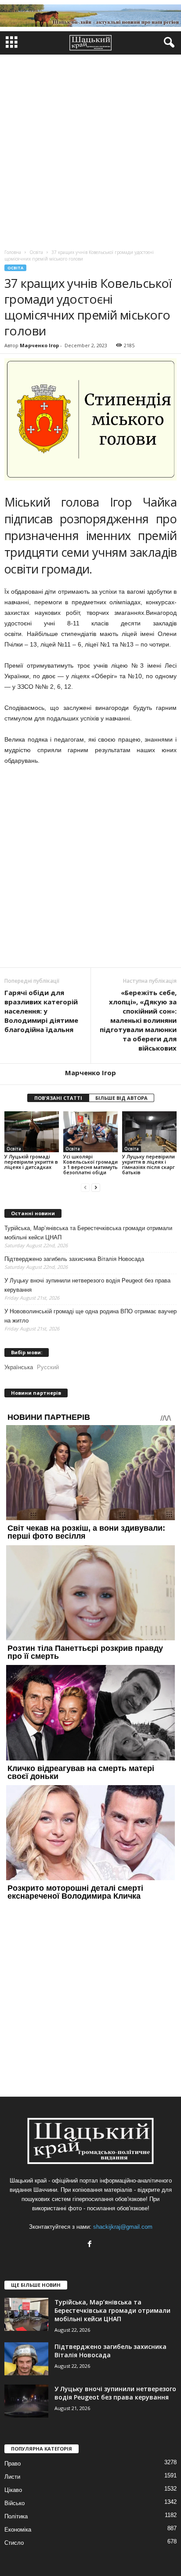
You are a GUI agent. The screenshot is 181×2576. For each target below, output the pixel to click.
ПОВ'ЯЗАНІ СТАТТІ (58, 1098)
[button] (167, 43)
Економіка (18, 2530)
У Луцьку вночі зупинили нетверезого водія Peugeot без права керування (87, 1285)
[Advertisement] (90, 150)
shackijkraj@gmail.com (123, 2227)
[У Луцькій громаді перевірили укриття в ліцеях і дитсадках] (32, 1132)
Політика (16, 2516)
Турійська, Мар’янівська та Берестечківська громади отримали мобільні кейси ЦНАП (88, 1233)
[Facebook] (91, 2245)
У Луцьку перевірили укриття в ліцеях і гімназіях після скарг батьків (148, 1164)
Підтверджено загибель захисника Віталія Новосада (74, 1259)
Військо (14, 2503)
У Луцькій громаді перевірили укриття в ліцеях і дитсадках (31, 1162)
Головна (13, 252)
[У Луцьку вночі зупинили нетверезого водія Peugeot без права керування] (26, 2401)
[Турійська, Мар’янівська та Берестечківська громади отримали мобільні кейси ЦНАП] (26, 2314)
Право (13, 2464)
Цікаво (13, 2490)
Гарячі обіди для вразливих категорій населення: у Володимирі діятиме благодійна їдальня (41, 1011)
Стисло (14, 2543)
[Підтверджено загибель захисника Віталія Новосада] (26, 2359)
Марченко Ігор (39, 345)
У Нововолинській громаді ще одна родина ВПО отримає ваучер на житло (90, 1316)
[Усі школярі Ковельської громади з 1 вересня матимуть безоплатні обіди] (90, 1132)
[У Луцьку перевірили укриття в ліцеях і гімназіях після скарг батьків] (149, 1132)
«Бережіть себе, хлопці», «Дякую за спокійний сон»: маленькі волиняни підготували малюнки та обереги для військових (138, 1020)
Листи (12, 2477)
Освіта (15, 268)
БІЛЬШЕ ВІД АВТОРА (121, 1098)
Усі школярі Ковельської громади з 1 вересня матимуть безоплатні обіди (90, 1164)
